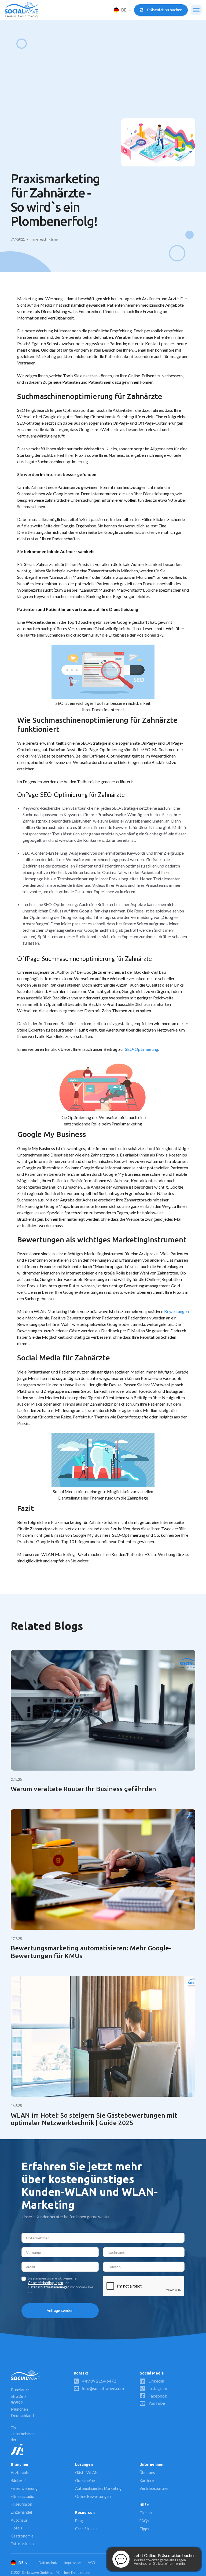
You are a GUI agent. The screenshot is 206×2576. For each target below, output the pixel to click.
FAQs (144, 2521)
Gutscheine (85, 2481)
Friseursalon (21, 2504)
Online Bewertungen (93, 2496)
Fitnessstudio (23, 2496)
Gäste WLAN (86, 2473)
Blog (79, 2521)
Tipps (144, 2529)
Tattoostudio (22, 2544)
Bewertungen (176, 1311)
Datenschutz (48, 2563)
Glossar (146, 2513)
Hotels (16, 2528)
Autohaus (19, 2520)
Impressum (73, 2563)
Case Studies (86, 2529)
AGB (91, 2563)
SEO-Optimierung (142, 1049)
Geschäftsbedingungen (45, 2283)
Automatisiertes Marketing (98, 2488)
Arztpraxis (20, 2473)
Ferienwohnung (24, 2488)
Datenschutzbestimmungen (49, 2287)
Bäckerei (18, 2481)
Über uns (147, 2473)
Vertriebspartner (154, 2488)
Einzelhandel (21, 2512)
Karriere (147, 2481)
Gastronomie (22, 2536)
